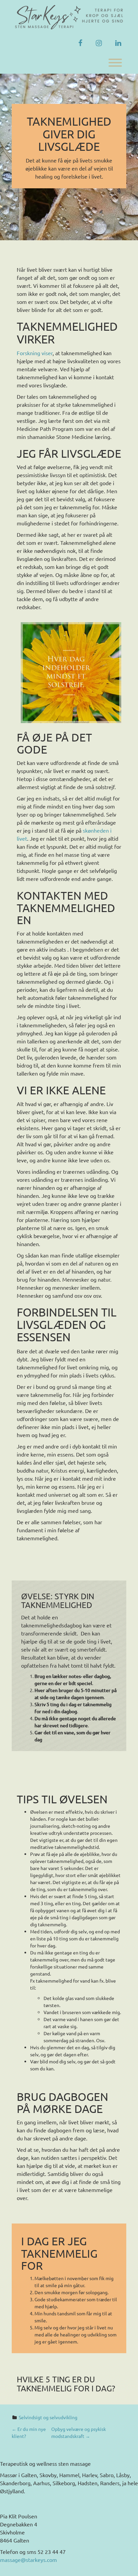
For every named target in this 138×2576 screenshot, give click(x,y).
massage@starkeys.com (28, 2560)
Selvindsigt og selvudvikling (48, 2417)
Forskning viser (35, 353)
